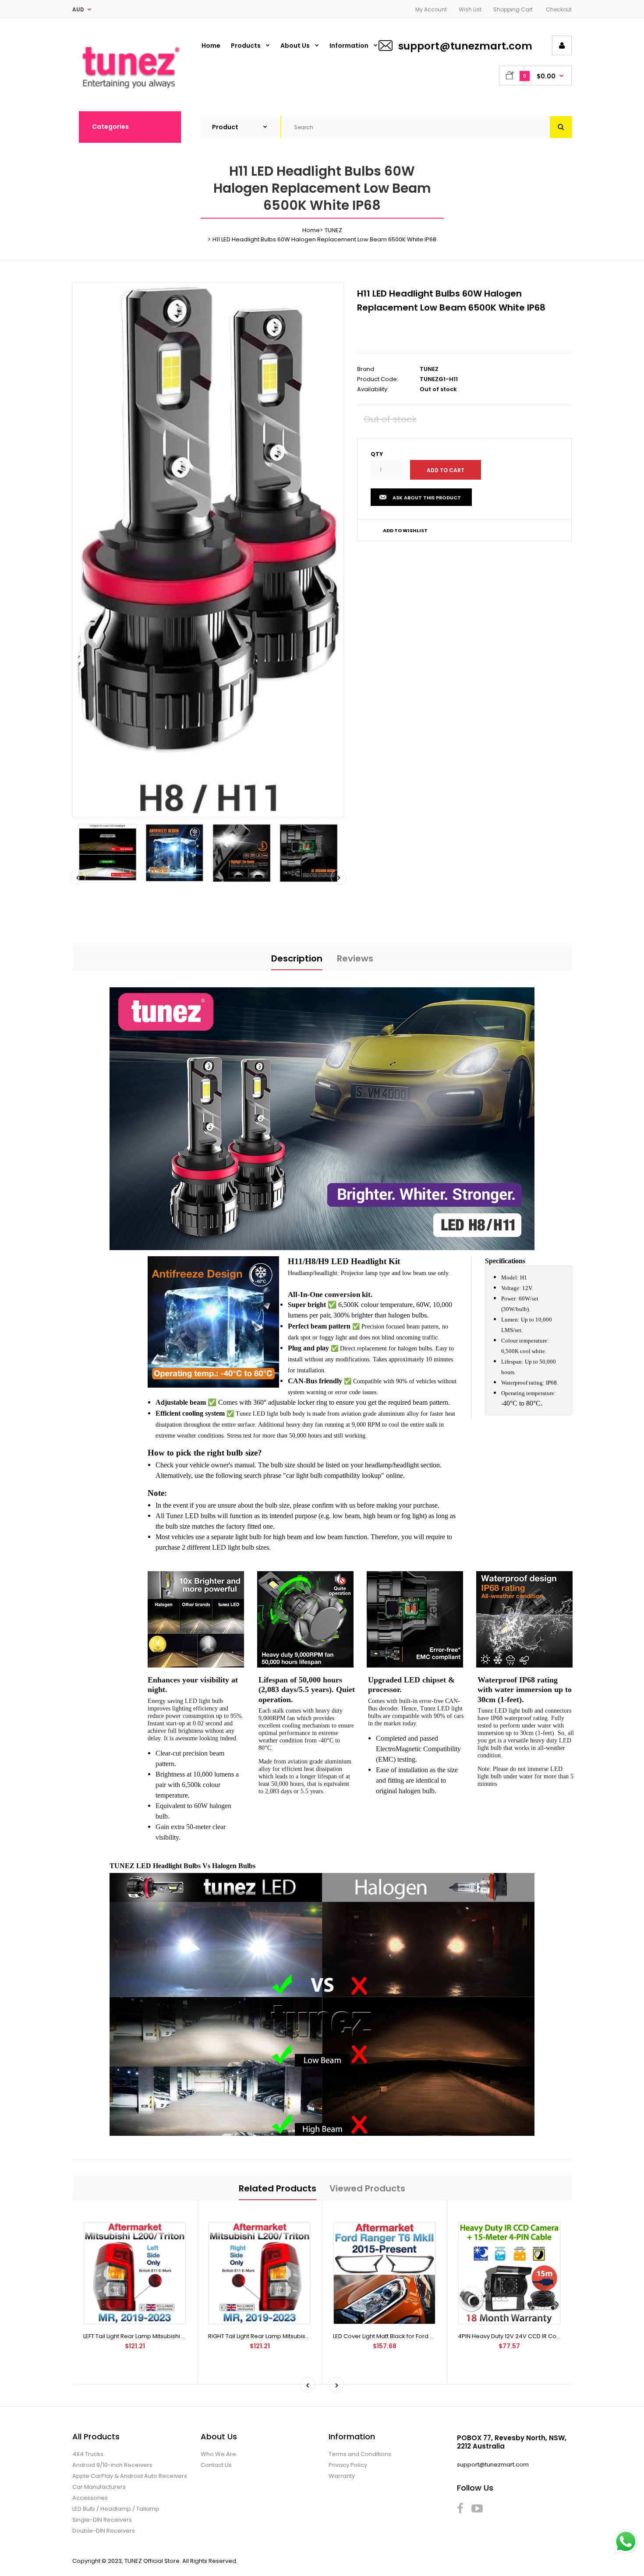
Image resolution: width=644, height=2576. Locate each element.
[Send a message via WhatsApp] (626, 2542)
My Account (431, 9)
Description (297, 958)
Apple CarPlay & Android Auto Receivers (130, 2476)
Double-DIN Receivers (104, 2531)
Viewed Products (367, 2188)
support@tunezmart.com (465, 46)
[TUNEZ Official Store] (130, 93)
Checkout (559, 9)
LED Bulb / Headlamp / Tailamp (116, 2509)
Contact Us (216, 2465)
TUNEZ (333, 230)
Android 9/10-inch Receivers (112, 2465)
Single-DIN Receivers (102, 2520)
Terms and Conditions (360, 2454)
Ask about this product (427, 498)
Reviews (355, 958)
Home (311, 230)
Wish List (470, 9)
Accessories (90, 2498)
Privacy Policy (348, 2465)
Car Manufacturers (99, 2487)
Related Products (278, 2188)
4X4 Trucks (88, 2454)
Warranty (342, 2476)
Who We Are (218, 2454)
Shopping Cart (513, 9)
